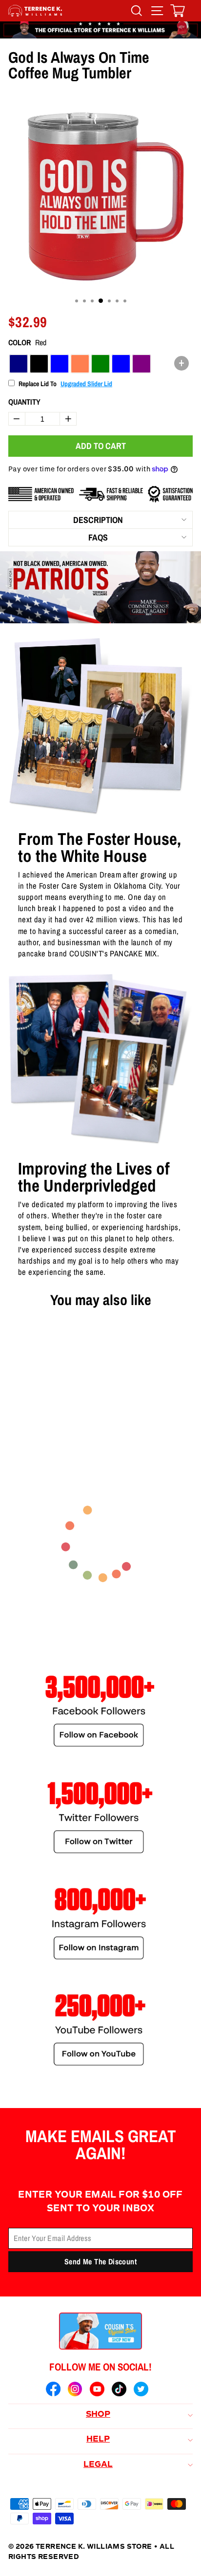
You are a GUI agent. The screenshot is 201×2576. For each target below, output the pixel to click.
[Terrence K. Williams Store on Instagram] (75, 2390)
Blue (60, 364)
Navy (19, 364)
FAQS (98, 537)
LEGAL (98, 2465)
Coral (80, 364)
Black (39, 364)
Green (100, 364)
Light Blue (121, 364)
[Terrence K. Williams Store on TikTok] (119, 2390)
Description (98, 520)
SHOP (98, 2415)
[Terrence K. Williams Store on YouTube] (97, 2390)
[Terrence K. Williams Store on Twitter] (141, 2390)
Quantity (24, 402)
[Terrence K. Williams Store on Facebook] (53, 2390)
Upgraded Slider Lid (86, 384)
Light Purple (141, 364)
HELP (98, 2440)
